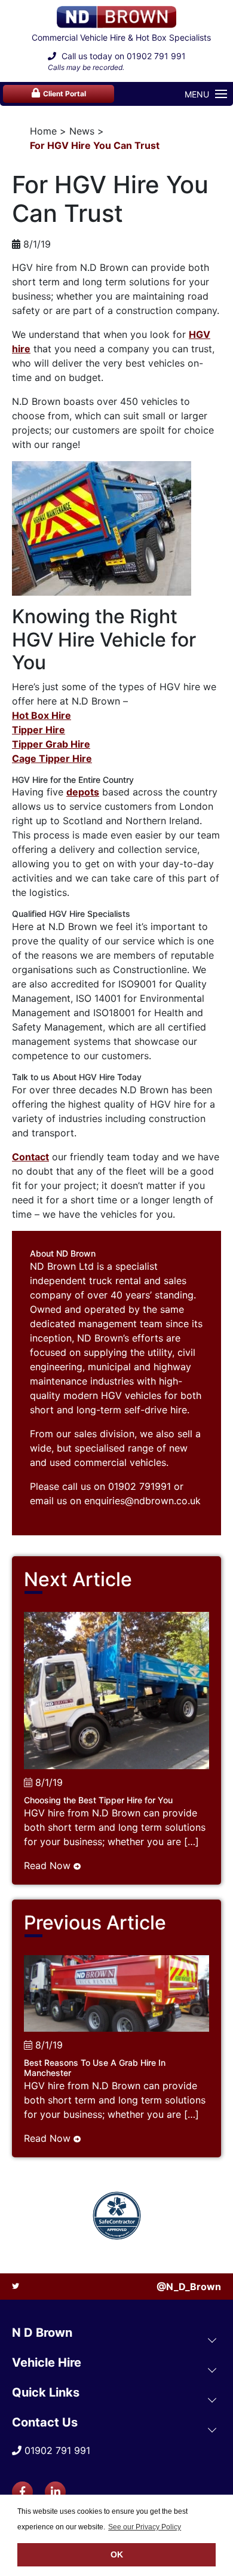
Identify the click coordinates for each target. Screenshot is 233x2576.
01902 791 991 (156, 56)
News (82, 131)
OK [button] (117, 2554)
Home (43, 131)
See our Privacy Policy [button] (145, 2527)
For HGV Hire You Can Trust (95, 145)
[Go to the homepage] (116, 17)
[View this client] (117, 2216)
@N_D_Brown (189, 2287)
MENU (197, 94)
